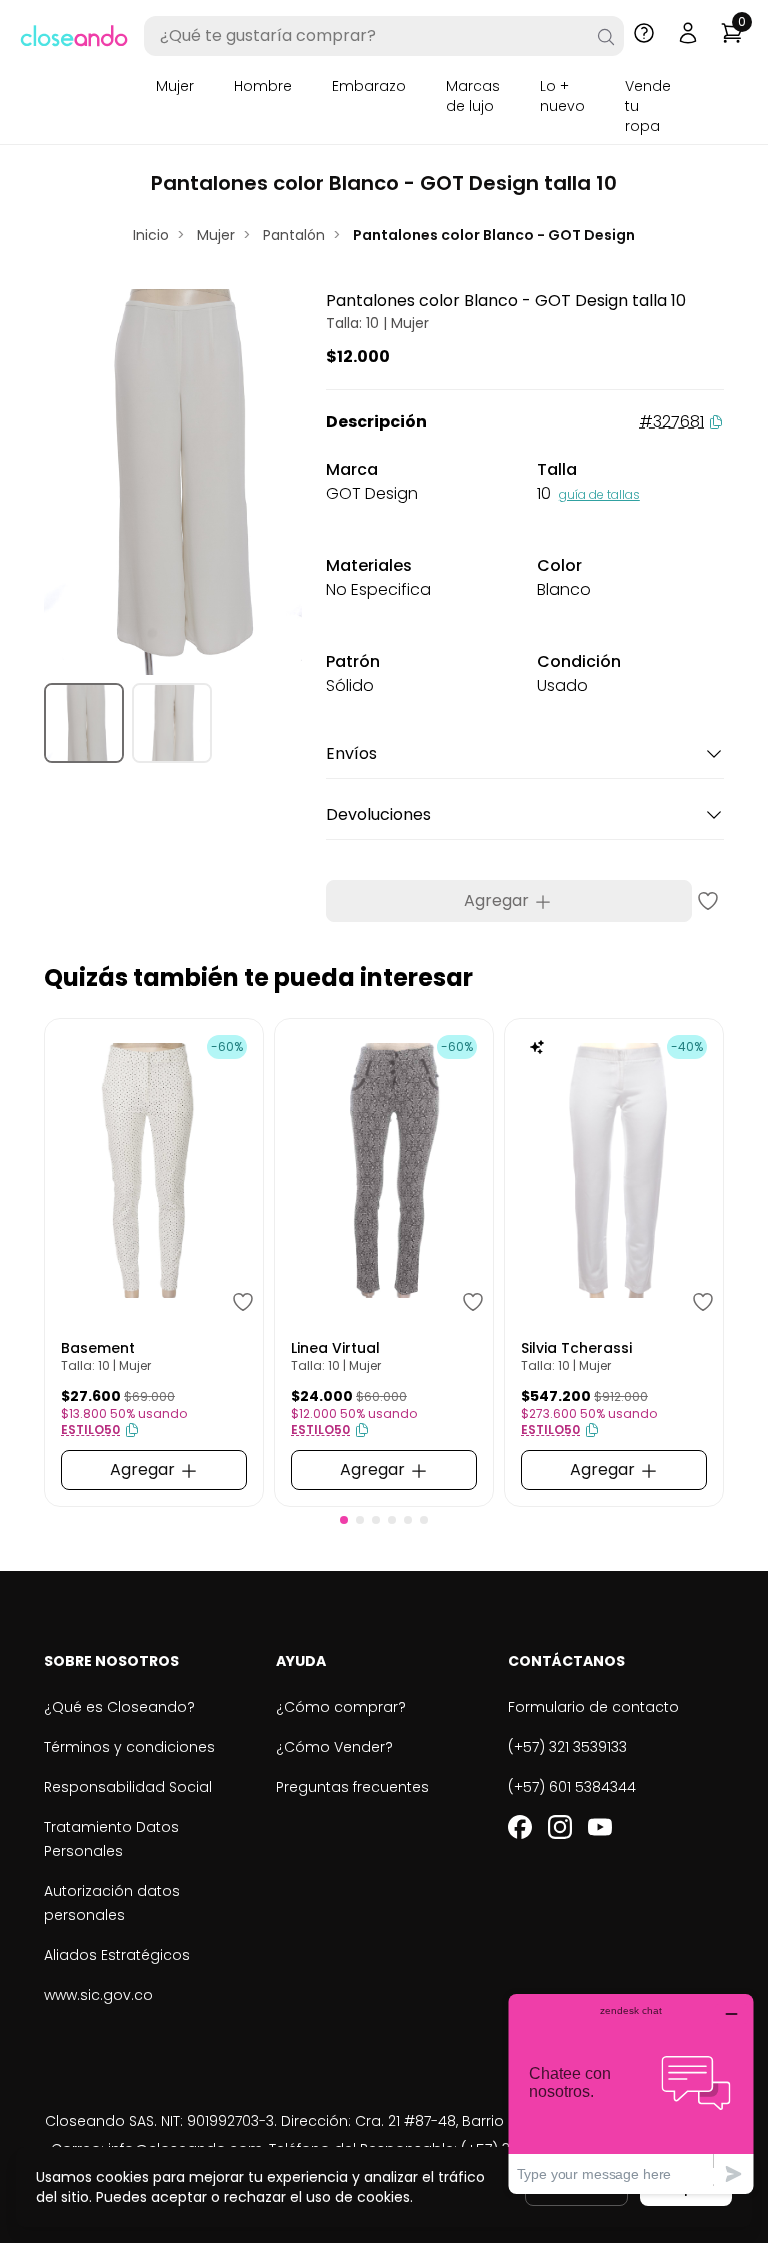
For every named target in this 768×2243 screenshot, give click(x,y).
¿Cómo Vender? (334, 1747)
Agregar (498, 900)
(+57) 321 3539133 (567, 1747)
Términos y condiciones (129, 1747)
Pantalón (294, 235)
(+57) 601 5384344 (572, 1787)
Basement (98, 1348)
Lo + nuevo (562, 96)
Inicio (151, 235)
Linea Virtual (335, 1348)
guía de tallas (599, 494)
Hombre (263, 86)
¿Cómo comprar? (341, 1707)
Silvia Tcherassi (576, 1348)
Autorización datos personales (112, 1903)
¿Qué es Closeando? (119, 1707)
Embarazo (369, 86)
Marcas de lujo (473, 96)
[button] (344, 1520)
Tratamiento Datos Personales (111, 1839)
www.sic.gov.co (98, 1995)
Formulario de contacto (593, 1707)
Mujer (175, 86)
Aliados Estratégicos (117, 1955)
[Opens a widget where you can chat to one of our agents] (631, 2093)
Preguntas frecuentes (352, 1787)
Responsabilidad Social (128, 1787)
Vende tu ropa (648, 106)
